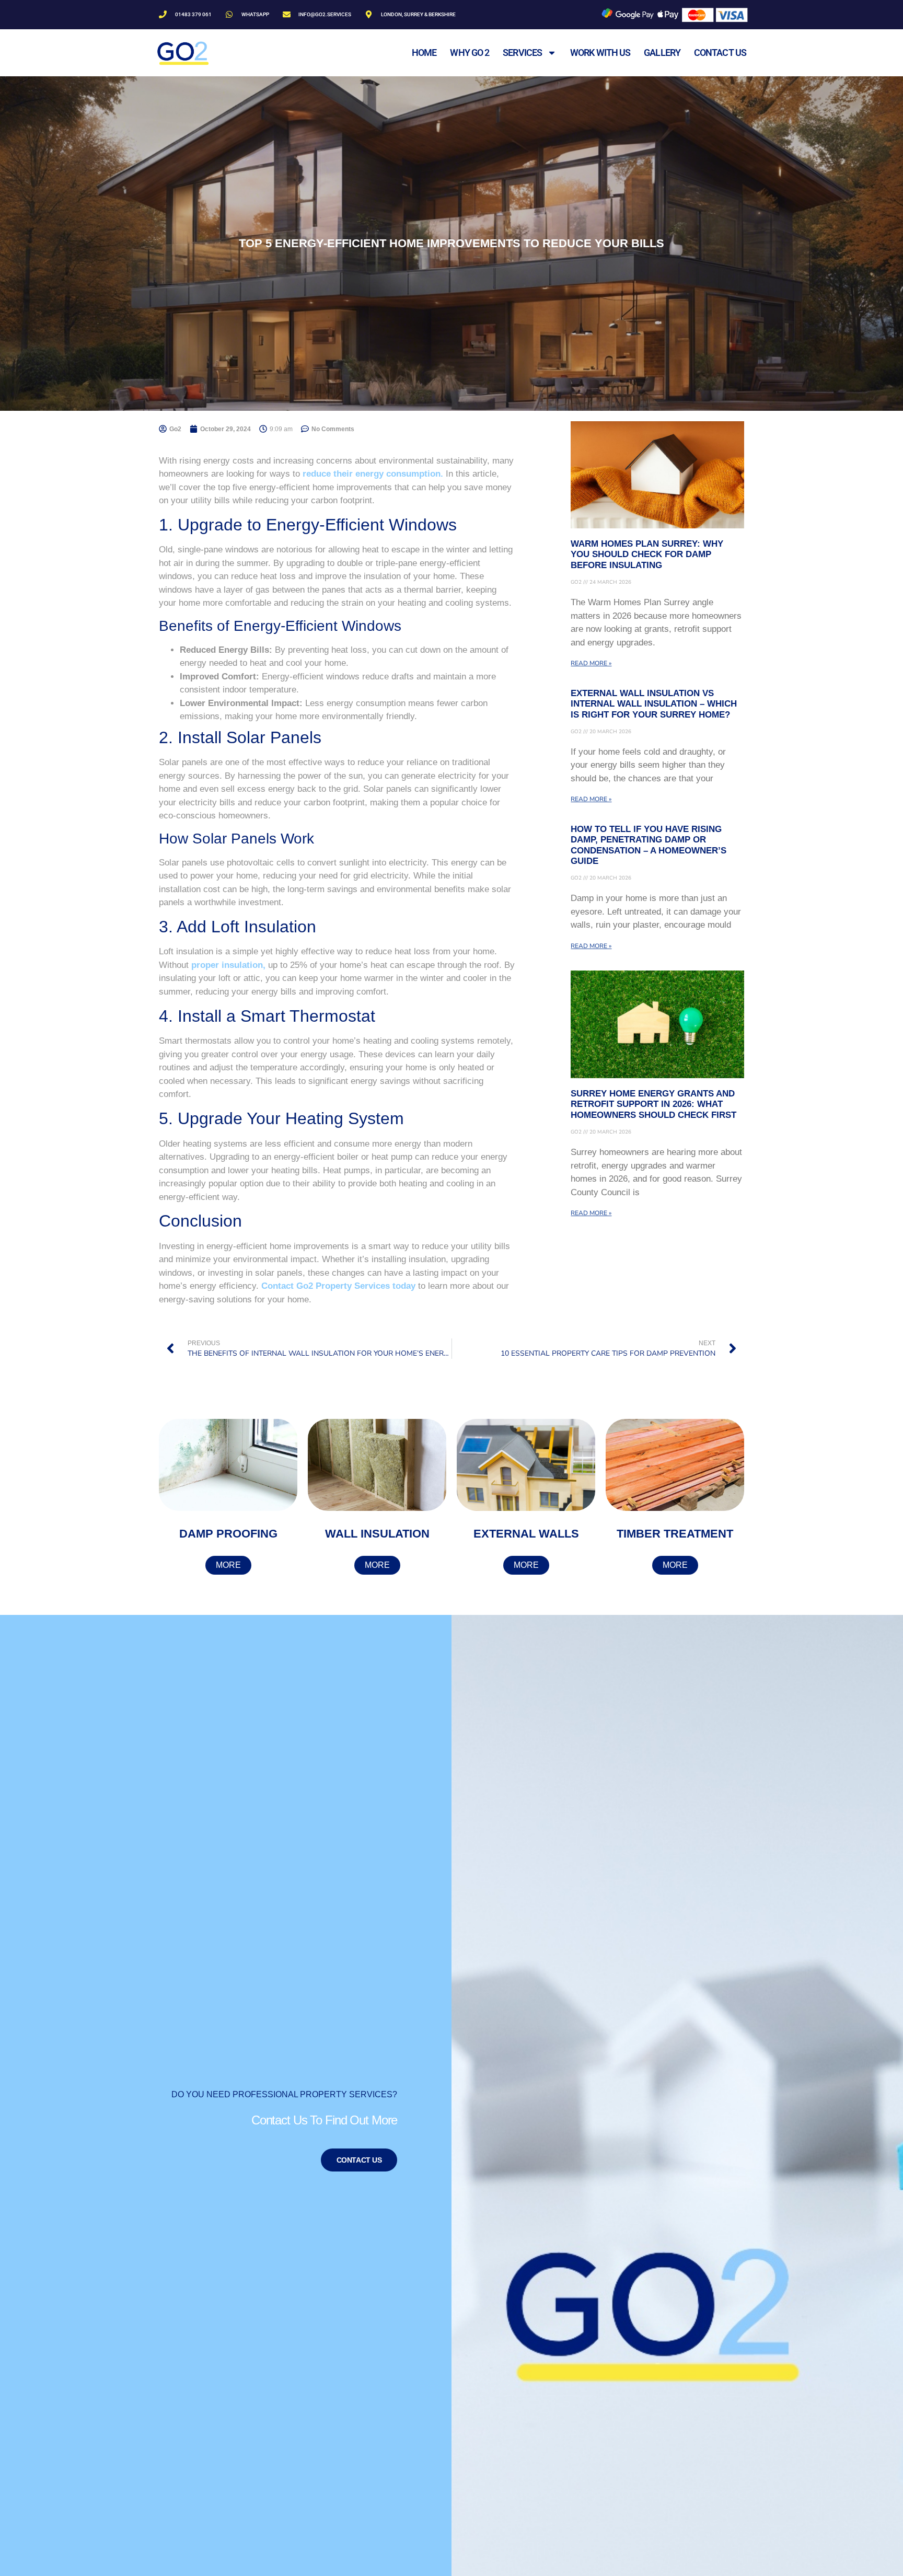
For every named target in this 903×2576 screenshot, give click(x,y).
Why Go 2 (470, 53)
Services (522, 53)
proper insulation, (228, 965)
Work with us (600, 53)
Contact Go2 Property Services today (340, 1286)
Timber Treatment (675, 1534)
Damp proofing (228, 1534)
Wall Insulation (377, 1534)
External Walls (526, 1534)
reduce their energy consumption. (373, 474)
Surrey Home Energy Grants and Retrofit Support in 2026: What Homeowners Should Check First (653, 1104)
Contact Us (359, 2160)
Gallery (662, 53)
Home (424, 53)
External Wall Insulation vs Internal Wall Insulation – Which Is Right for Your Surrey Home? (654, 704)
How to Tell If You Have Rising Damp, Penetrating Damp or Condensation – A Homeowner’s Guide (649, 845)
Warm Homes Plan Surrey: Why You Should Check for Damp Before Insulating (647, 555)
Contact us (720, 53)
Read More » (591, 663)
